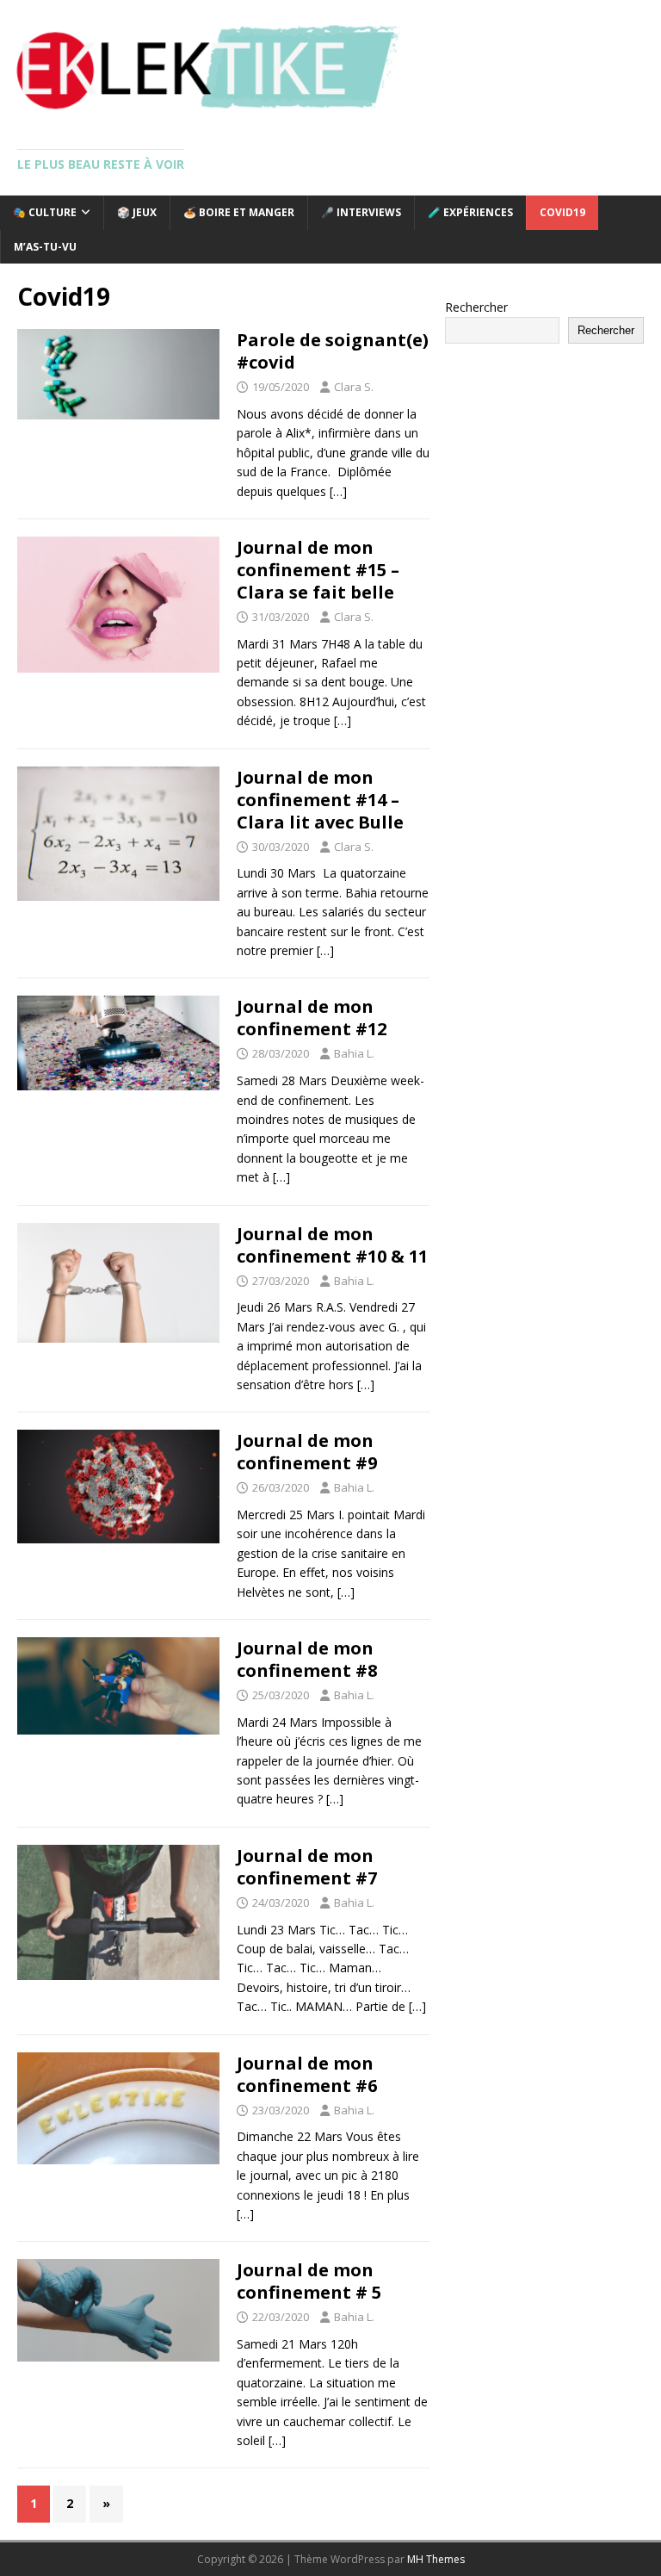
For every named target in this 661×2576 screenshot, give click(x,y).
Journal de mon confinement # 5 (309, 2281)
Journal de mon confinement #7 (307, 1867)
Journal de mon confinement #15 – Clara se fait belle (318, 570)
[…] (338, 491)
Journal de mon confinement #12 (312, 1018)
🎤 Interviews (361, 212)
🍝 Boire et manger (239, 212)
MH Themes (436, 2559)
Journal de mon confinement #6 (307, 2074)
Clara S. (354, 387)
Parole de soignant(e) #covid (333, 351)
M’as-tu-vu (45, 247)
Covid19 (562, 212)
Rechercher (476, 307)
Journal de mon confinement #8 (307, 1659)
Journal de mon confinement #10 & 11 (332, 1245)
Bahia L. (354, 1053)
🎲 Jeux (137, 212)
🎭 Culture (45, 212)
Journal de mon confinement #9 (307, 1452)
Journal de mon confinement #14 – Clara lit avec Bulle (320, 800)
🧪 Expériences (470, 212)
